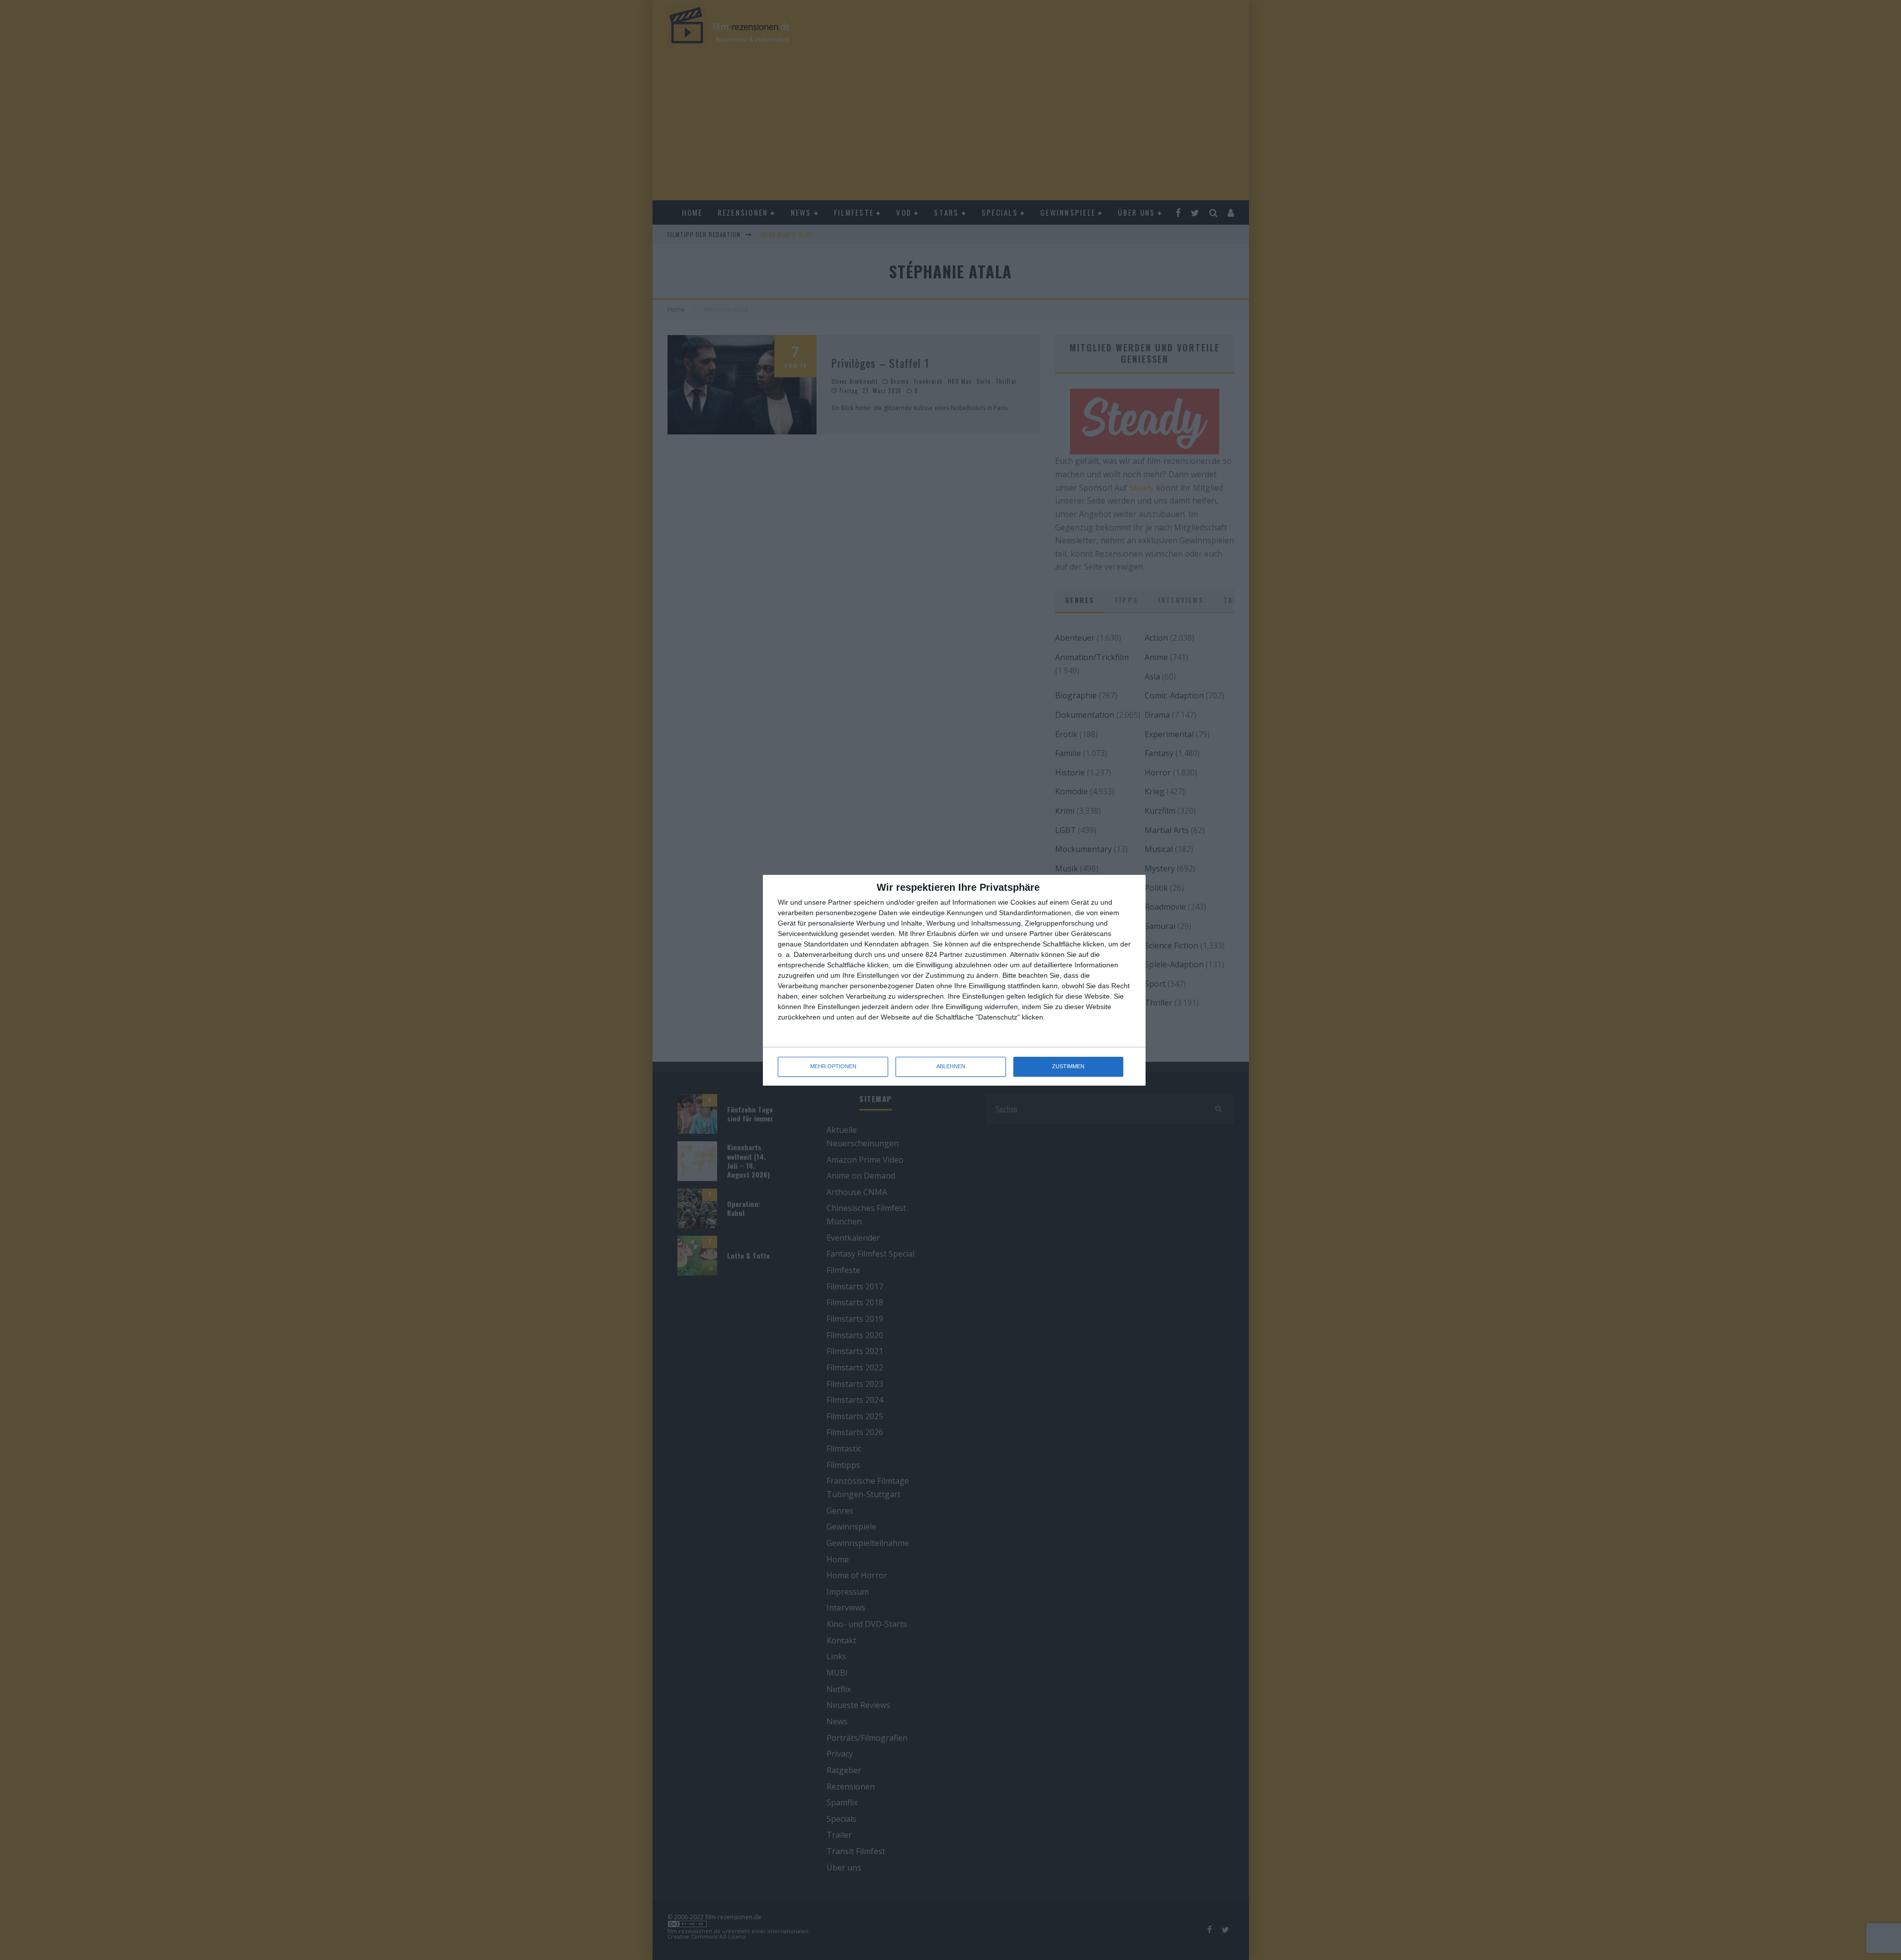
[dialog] (954, 980)
